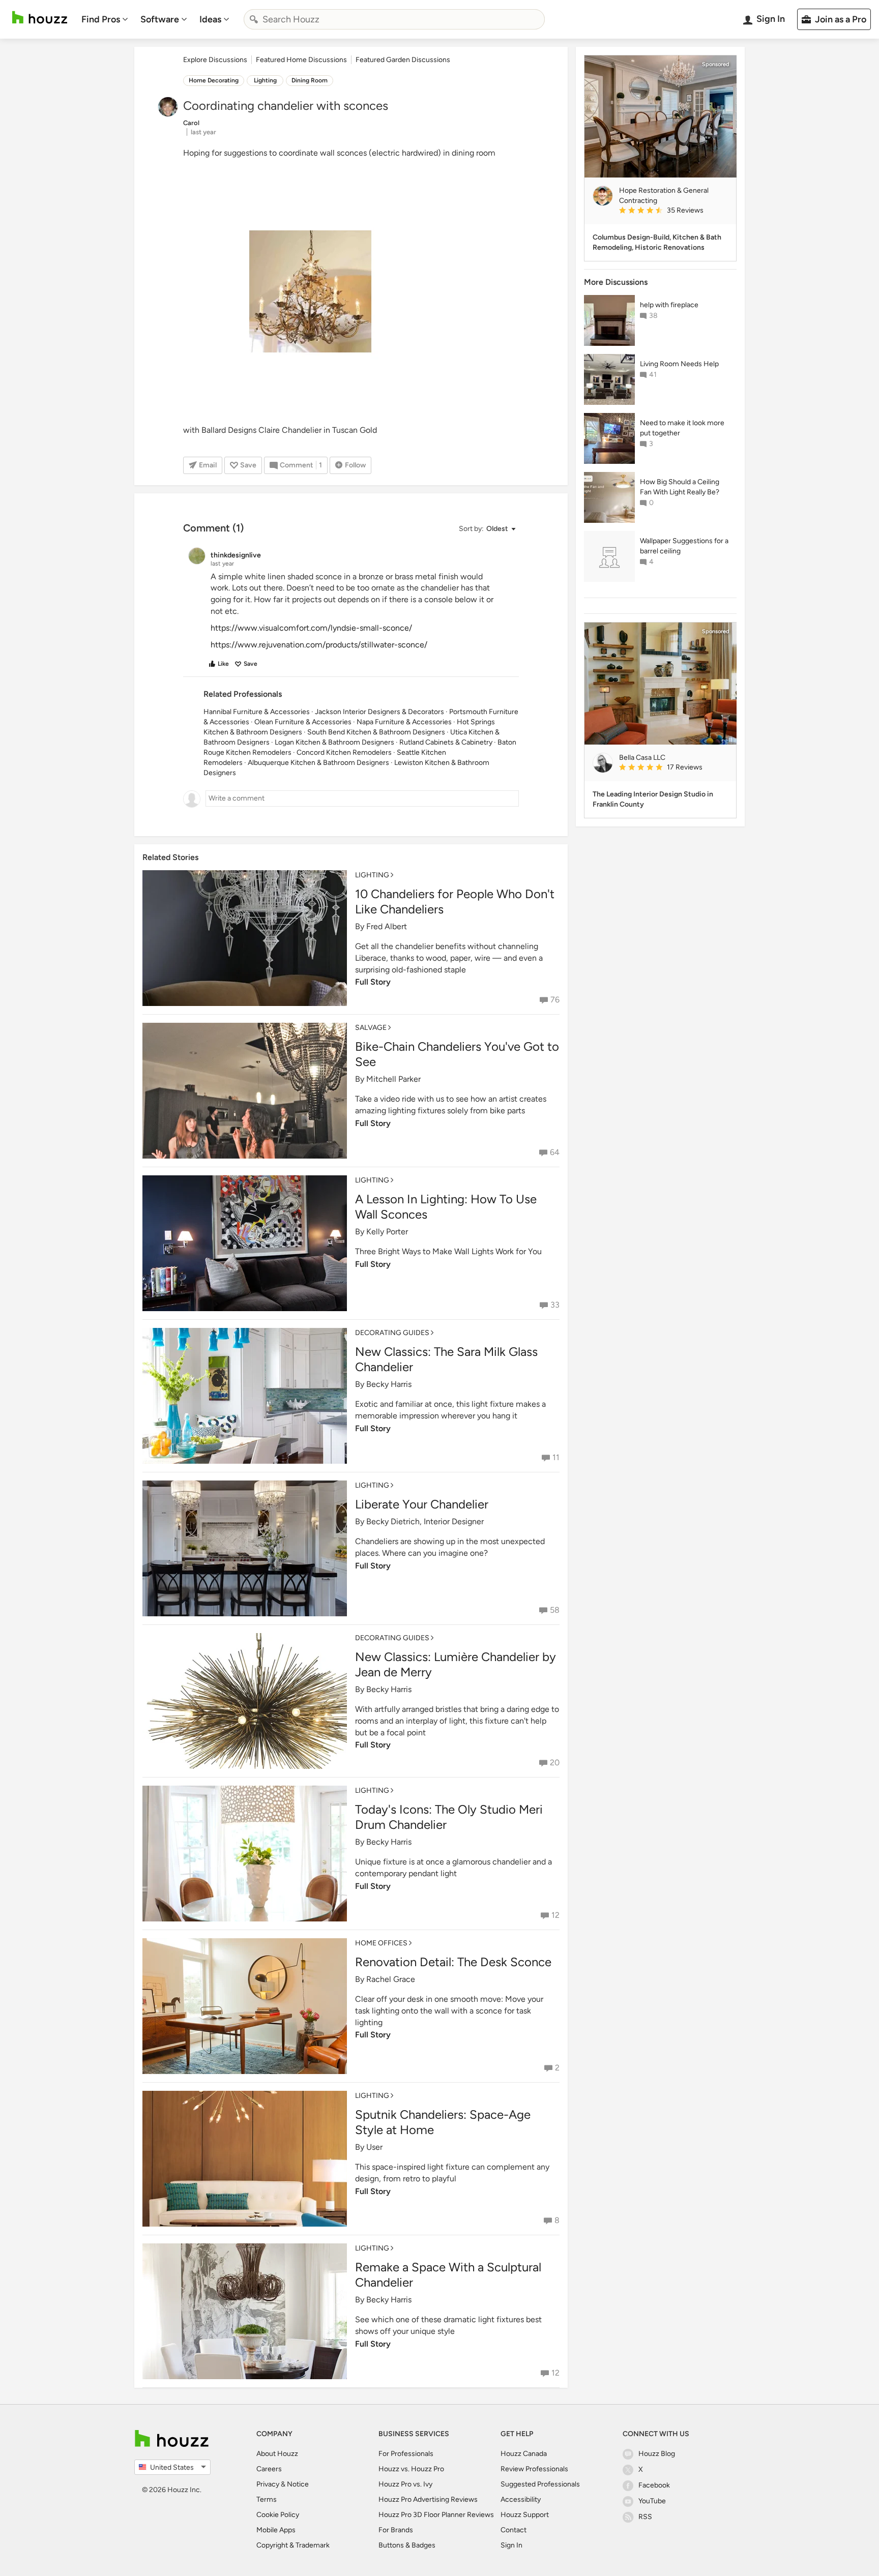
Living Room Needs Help (679, 364)
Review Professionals (534, 2469)
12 (555, 1915)
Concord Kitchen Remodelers (344, 752)
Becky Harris (389, 1384)
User (374, 2147)
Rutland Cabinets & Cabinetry (446, 742)
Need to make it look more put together (682, 428)
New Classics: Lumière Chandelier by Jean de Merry (456, 1664)
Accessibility (521, 2499)
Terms (267, 2499)
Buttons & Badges (407, 2545)
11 (556, 1457)
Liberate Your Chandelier (422, 1504)
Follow (355, 465)
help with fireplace (669, 305)
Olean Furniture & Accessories (303, 722)
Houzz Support (525, 2515)
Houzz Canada (524, 2454)
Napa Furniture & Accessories (404, 722)
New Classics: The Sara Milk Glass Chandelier (446, 1359)
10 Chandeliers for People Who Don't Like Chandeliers (455, 901)
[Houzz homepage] (40, 18)
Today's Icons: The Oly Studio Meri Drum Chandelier (449, 1817)
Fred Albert (387, 926)
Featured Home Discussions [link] (301, 60)
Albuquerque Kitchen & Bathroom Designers (318, 763)
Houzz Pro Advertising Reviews (428, 2499)
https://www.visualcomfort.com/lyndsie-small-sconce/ (311, 628)
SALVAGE (371, 1028)
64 (555, 1152)
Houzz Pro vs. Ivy (405, 2484)
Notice (298, 2484)
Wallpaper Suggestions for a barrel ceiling (684, 546)
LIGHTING (372, 875)
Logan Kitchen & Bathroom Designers (334, 742)
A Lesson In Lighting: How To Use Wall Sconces (446, 1207)
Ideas (210, 19)
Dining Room (310, 80)
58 (555, 1610)
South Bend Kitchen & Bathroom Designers (376, 732)
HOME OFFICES (381, 1943)
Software (160, 19)
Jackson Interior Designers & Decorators (379, 712)
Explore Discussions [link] (215, 60)
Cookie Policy (278, 2515)
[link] (673, 211)
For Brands (396, 2530)
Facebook (654, 2485)
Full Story (373, 982)
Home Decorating (214, 80)
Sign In (511, 2545)
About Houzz (277, 2454)
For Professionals (406, 2454)
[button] (487, 529)
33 (555, 1305)
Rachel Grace (391, 1979)
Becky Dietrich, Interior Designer (425, 1521)
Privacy (268, 2484)
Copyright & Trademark (293, 2545)
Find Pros (101, 19)
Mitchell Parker (393, 1079)
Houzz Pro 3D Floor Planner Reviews (436, 2515)
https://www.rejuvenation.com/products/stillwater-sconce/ (319, 645)
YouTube (652, 2501)
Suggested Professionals (540, 2484)
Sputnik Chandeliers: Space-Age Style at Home (443, 2122)
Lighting (265, 80)
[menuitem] (105, 19)
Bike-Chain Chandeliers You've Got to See (457, 1054)
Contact (514, 2530)
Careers (269, 2469)
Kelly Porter (387, 1232)
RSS (645, 2517)
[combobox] (394, 19)
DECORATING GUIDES (392, 1333)
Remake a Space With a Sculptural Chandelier (448, 2275)
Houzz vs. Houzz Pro (411, 2469)
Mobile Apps (276, 2530)
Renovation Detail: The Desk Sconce (453, 1962)
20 (555, 1763)
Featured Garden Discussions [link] (403, 60)
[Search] (254, 19)
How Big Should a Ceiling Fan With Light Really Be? (680, 487)
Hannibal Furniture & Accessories (257, 712)
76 (555, 1000)
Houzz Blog (657, 2454)
